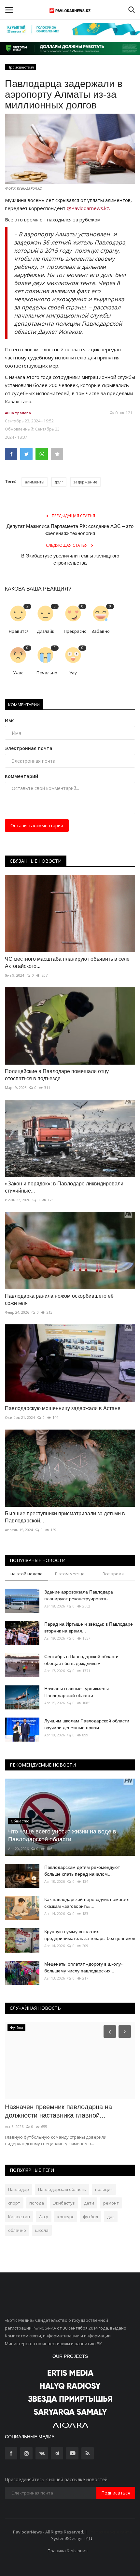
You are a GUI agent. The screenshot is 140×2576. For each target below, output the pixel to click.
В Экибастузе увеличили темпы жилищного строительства (70, 559)
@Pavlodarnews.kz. (88, 208)
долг (59, 482)
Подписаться (116, 2493)
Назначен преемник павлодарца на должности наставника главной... (58, 2111)
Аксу (44, 2217)
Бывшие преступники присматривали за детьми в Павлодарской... (65, 1517)
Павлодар (19, 2189)
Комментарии (24, 705)
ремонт (111, 2203)
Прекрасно (75, 631)
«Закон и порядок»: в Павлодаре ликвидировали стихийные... (64, 1187)
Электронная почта (29, 748)
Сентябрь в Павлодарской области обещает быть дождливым (81, 1660)
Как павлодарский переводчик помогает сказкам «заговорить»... (87, 1903)
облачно (17, 2230)
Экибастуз (64, 2203)
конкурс (66, 2217)
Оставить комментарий (37, 825)
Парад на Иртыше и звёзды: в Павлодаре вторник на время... (89, 1627)
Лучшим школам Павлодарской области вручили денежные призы (87, 1724)
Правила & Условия (68, 2551)
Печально (47, 673)
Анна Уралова (18, 413)
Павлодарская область (62, 2189)
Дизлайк (46, 631)
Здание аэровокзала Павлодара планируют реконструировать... (79, 1595)
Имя (10, 720)
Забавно (101, 631)
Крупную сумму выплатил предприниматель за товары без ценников (90, 1935)
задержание (85, 482)
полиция (104, 2189)
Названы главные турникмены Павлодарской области (77, 1692)
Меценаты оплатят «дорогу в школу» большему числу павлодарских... (84, 1967)
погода (37, 2203)
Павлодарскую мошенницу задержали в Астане (63, 1408)
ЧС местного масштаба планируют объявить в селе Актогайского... (67, 963)
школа (42, 2230)
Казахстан (19, 2217)
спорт (14, 2203)
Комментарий (21, 776)
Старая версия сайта (110, 2532)
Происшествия (21, 67)
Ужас (18, 673)
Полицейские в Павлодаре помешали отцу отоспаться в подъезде (57, 1075)
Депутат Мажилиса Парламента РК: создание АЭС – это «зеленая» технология (70, 530)
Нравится (19, 631)
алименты (35, 482)
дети (89, 2203)
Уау (73, 673)
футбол (91, 2217)
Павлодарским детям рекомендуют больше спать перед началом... (82, 1871)
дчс (111, 2217)
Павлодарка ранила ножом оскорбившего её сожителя (59, 1300)
